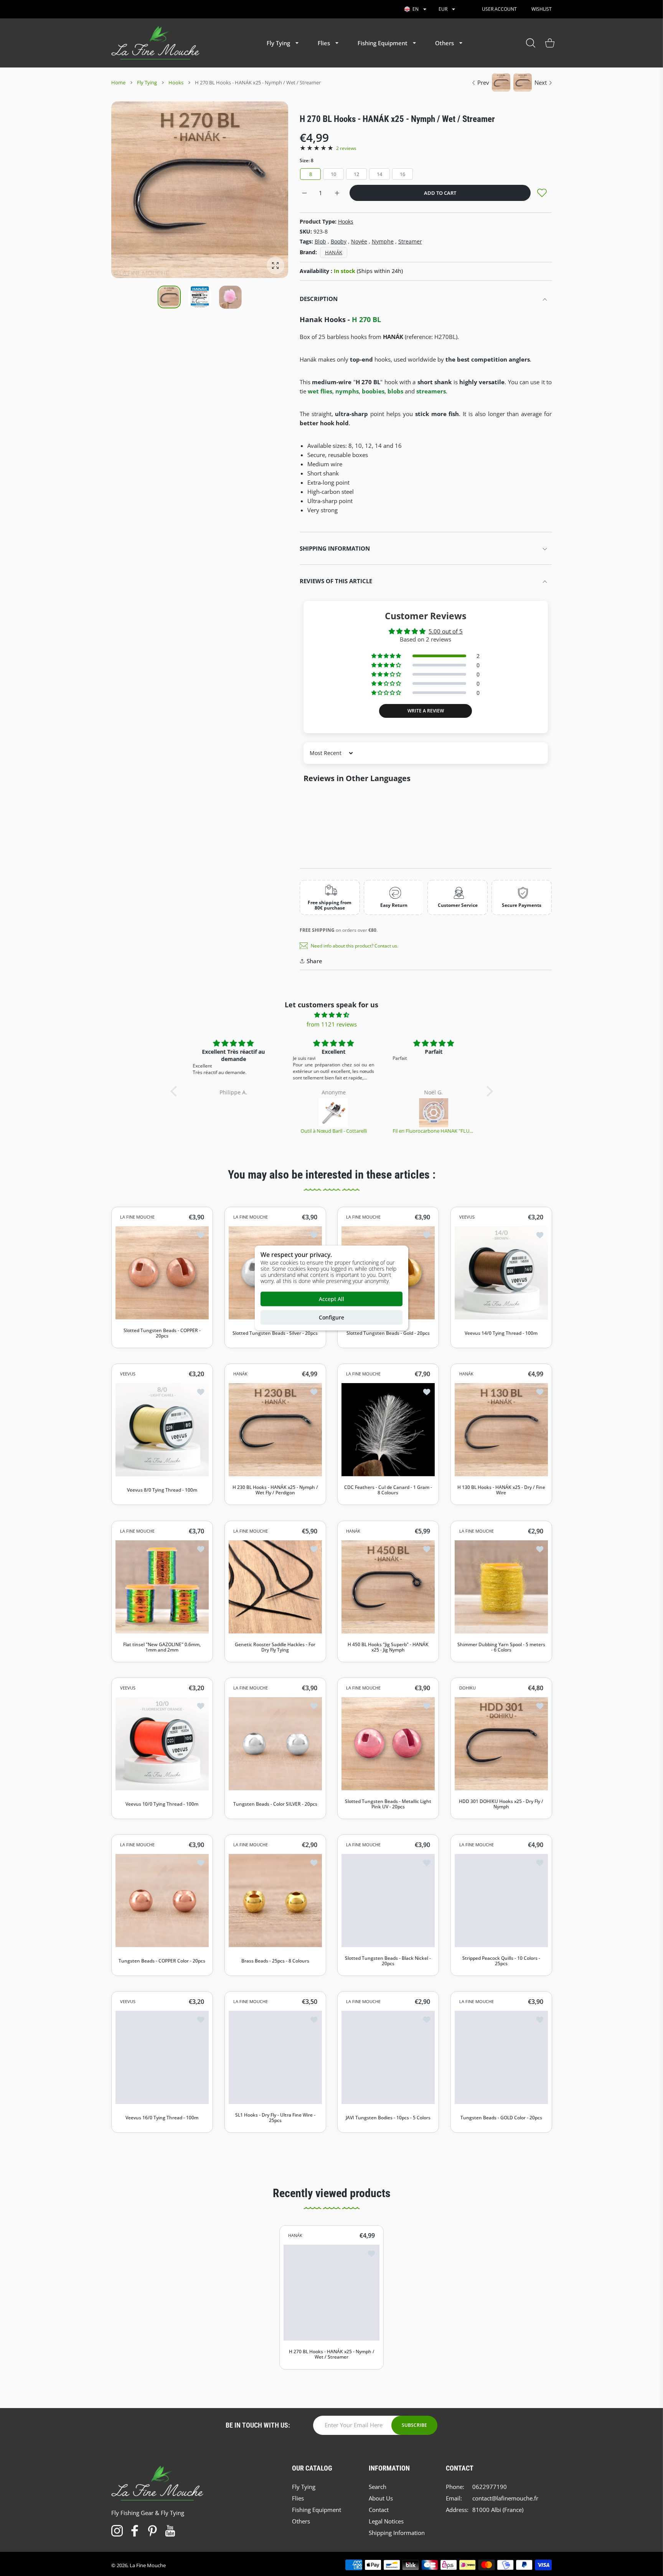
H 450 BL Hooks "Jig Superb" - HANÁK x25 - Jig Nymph (388, 1647)
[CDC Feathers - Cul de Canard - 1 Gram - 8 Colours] (388, 1430)
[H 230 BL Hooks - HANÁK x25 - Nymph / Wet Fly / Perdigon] (275, 1430)
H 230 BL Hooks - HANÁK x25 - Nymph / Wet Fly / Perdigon (275, 1490)
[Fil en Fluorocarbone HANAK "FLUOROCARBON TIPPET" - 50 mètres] (432, 1113)
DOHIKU (468, 1688)
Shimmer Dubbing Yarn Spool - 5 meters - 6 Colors (501, 1647)
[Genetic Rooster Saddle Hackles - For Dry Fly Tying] (275, 1587)
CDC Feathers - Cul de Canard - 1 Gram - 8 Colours (388, 1490)
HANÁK (240, 1374)
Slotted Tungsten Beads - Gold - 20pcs (388, 1333)
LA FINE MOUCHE (137, 1217)
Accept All (331, 1299)
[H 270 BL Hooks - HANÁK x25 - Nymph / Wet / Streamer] (331, 2293)
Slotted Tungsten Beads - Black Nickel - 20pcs (388, 1961)
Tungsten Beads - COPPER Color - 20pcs (162, 1961)
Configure (331, 1317)
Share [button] (314, 961)
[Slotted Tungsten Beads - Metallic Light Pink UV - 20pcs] (388, 1743)
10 (333, 174)
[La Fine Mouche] (155, 43)
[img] (332, 1015)
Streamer (410, 241)
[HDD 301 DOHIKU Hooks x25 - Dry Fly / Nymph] (501, 1743)
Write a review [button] (426, 711)
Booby (339, 241)
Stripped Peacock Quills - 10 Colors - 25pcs (501, 1961)
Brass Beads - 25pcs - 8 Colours (275, 1961)
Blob (320, 241)
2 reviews (346, 148)
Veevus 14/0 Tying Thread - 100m (501, 1333)
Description (319, 299)
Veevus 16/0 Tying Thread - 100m (162, 2118)
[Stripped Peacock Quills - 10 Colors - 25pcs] (501, 1901)
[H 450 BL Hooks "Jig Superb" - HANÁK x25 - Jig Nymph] (388, 1587)
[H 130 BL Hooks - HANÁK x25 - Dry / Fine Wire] (501, 1430)
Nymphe (383, 241)
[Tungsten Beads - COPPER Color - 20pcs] (162, 1901)
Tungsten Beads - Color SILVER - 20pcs (275, 1804)
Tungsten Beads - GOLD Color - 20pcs (501, 2118)
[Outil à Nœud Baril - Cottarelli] (332, 1113)
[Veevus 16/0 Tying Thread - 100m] (162, 2057)
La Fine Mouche (148, 2565)
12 (356, 174)
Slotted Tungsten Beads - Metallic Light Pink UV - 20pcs (388, 1804)
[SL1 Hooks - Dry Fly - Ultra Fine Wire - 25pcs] (275, 2057)
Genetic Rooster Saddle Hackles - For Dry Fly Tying (275, 1647)
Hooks (176, 82)
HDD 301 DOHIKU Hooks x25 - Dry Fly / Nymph (501, 1804)
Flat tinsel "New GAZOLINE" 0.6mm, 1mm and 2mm (162, 1647)
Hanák (334, 252)
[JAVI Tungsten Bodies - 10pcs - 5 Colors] (388, 2057)
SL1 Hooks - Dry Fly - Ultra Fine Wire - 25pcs (275, 2118)
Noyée (359, 241)
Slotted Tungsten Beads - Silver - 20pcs (275, 1333)
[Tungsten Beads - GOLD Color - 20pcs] (501, 2057)
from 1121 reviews (332, 1024)
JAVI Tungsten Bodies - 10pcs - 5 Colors (388, 2118)
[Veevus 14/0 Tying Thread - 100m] (501, 1273)
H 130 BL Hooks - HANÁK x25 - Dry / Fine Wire (501, 1490)
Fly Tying (147, 82)
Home (118, 82)
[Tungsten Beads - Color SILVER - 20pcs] (275, 1743)
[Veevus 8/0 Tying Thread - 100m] (162, 1430)
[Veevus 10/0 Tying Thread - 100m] (162, 1743)
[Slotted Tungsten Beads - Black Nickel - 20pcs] (388, 1901)
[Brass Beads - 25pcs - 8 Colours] (275, 1901)
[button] (264, 190)
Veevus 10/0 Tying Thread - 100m (162, 1804)
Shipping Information (335, 548)
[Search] (531, 43)
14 (379, 174)
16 (402, 174)
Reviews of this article (336, 581)
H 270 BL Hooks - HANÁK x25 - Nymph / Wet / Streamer (332, 2355)
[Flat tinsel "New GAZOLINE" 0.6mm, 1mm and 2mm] (162, 1587)
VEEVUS (467, 1217)
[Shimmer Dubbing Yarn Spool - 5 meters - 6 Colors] (501, 1587)
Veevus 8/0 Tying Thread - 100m (162, 1490)
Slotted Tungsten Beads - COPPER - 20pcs (162, 1333)
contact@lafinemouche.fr (505, 2498)
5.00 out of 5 (446, 631)
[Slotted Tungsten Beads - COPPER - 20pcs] (162, 1273)
